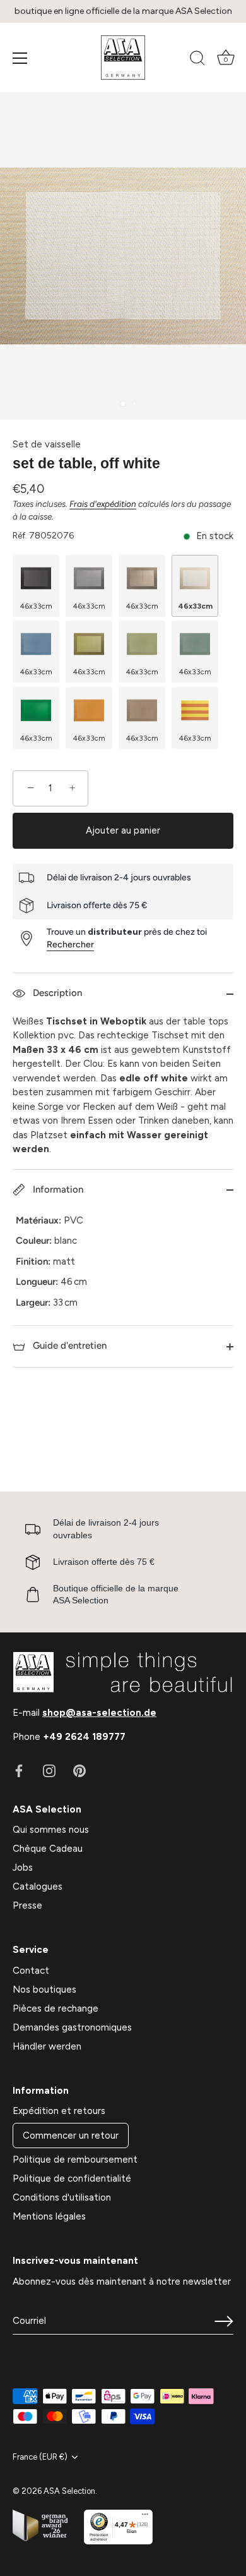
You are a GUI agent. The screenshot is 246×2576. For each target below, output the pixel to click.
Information (57, 1189)
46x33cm (36, 606)
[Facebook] (19, 1770)
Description (56, 993)
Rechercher (70, 945)
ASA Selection (69, 2491)
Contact (31, 1971)
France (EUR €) (40, 2457)
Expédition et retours (59, 2111)
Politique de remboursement (75, 2160)
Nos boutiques (44, 1990)
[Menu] (20, 58)
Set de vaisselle (47, 444)
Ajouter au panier (123, 830)
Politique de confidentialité (72, 2178)
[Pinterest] (79, 1770)
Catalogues (38, 1886)
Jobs (23, 1868)
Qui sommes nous (51, 1830)
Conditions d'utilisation (62, 2197)
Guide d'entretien (68, 1346)
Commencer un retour (71, 2136)
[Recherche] (197, 60)
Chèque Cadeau (48, 1849)
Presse (27, 1905)
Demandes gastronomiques (72, 2027)
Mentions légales (49, 2216)
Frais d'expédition (103, 504)
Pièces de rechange (56, 2008)
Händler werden (47, 2046)
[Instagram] (49, 1770)
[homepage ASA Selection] (123, 58)
